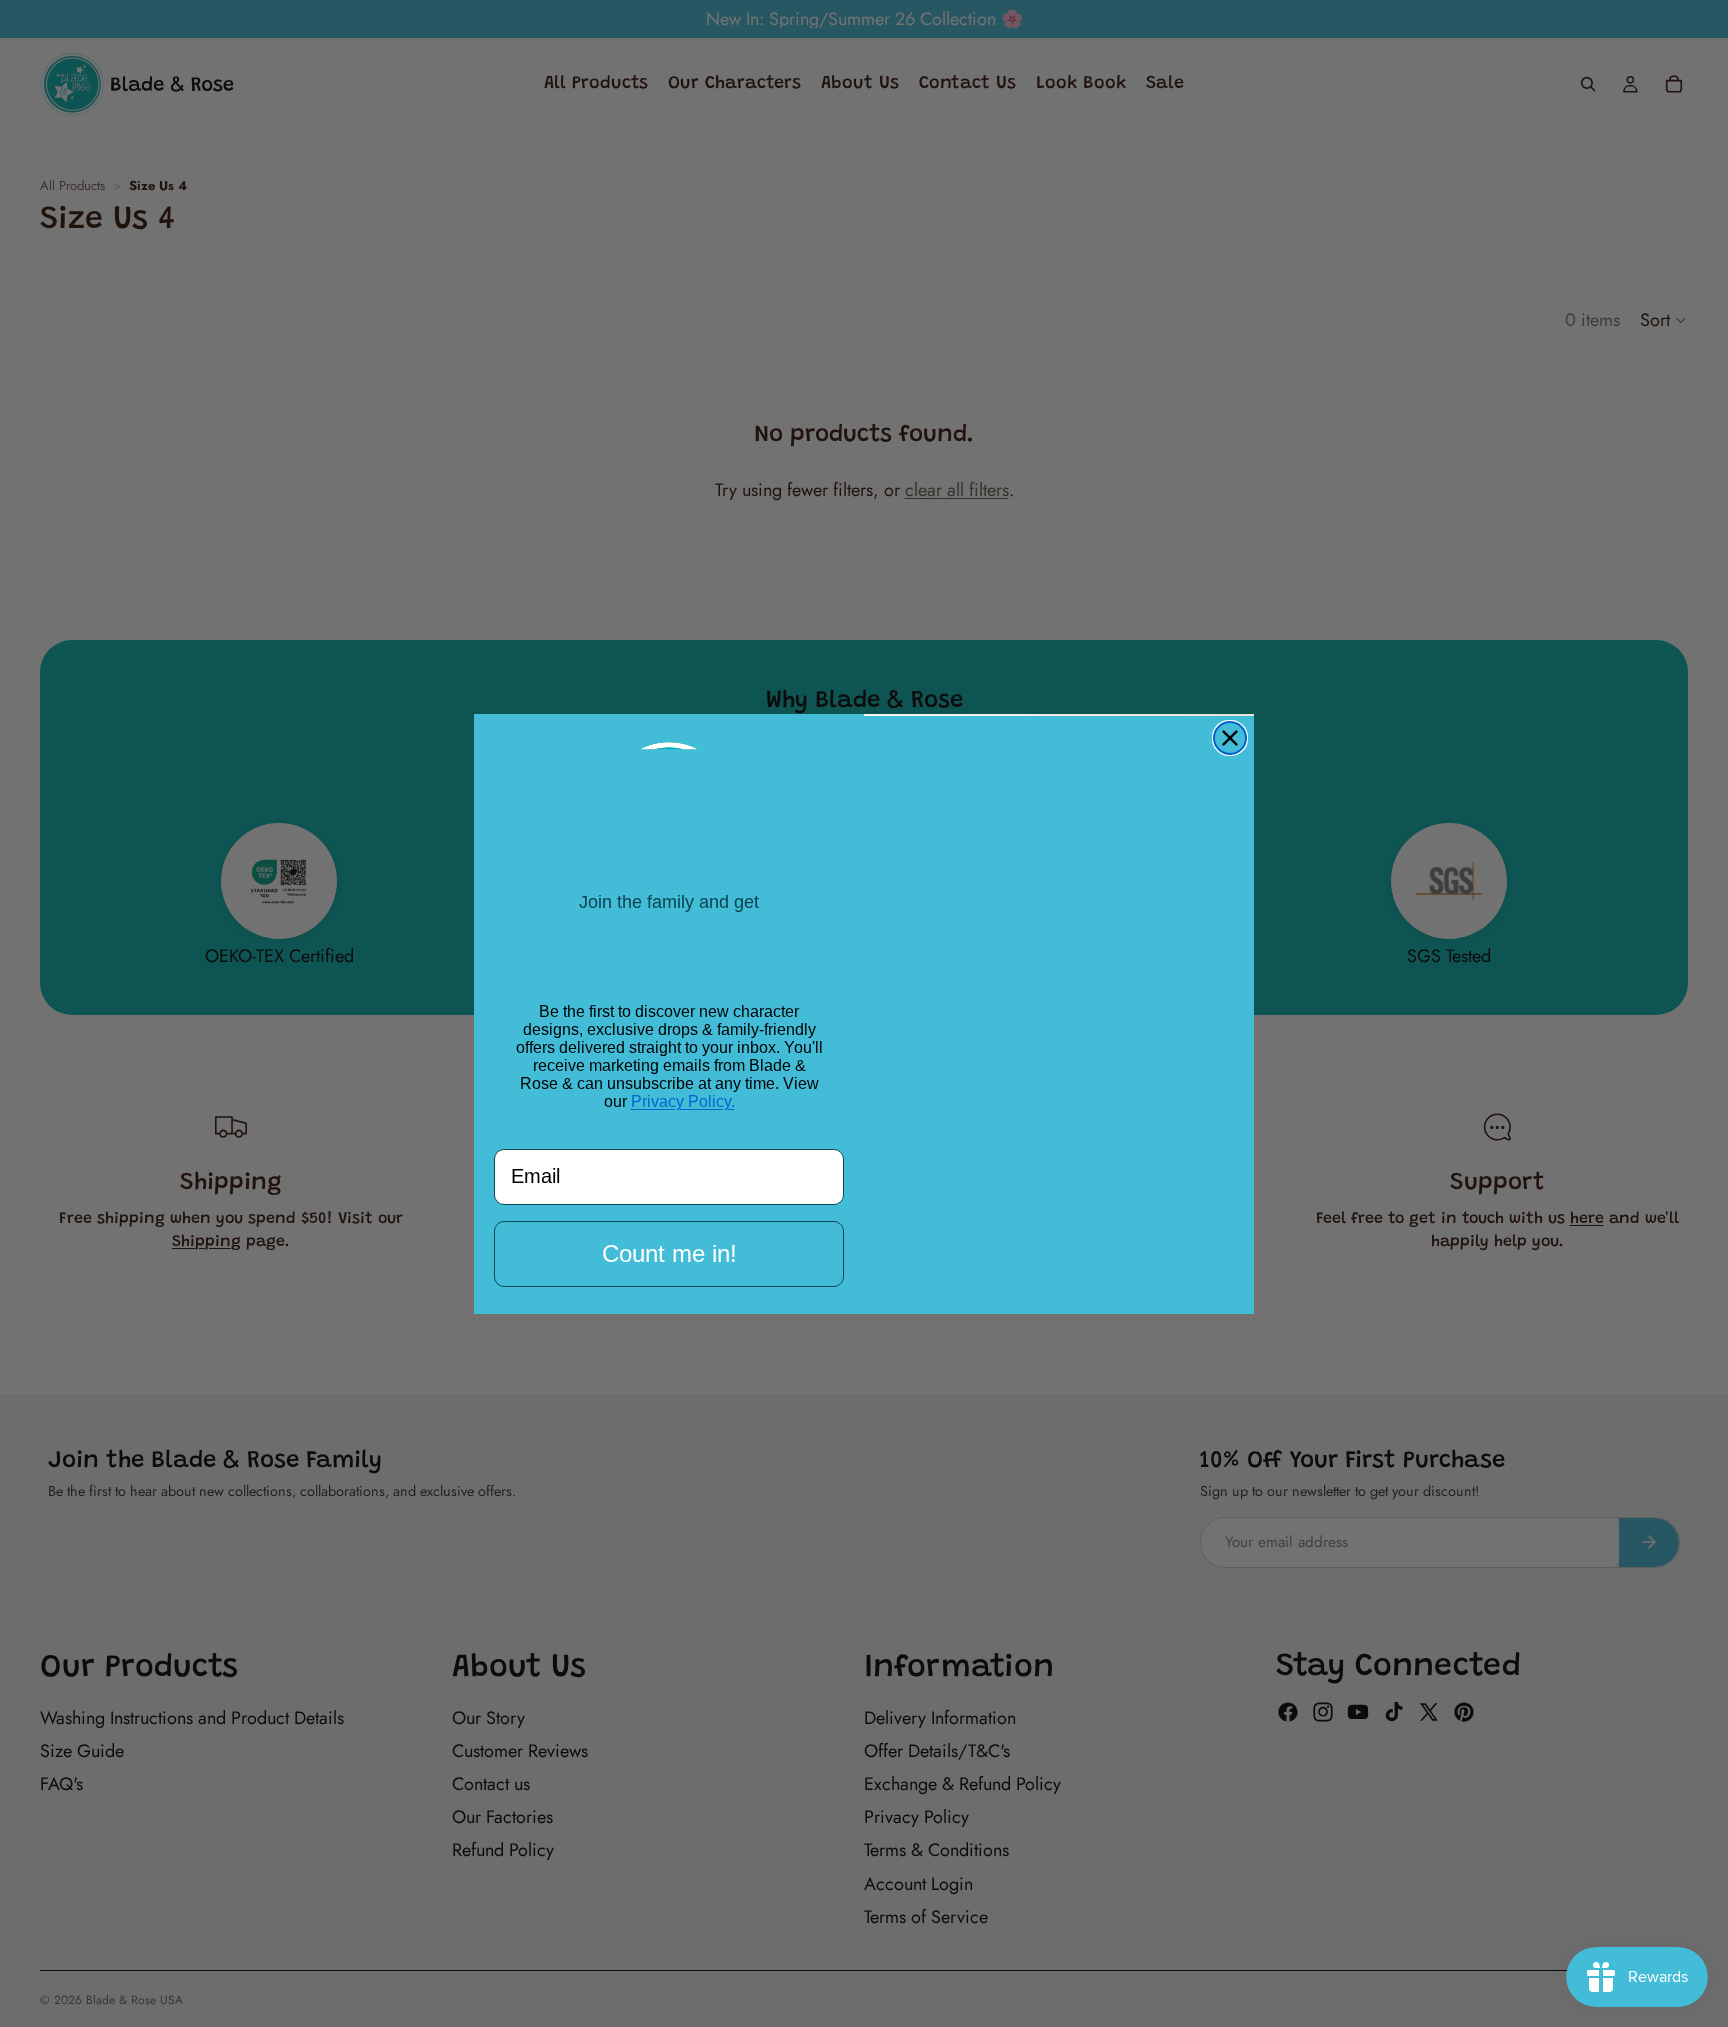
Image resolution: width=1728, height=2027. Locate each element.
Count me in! (669, 1260)
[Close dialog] (1230, 738)
